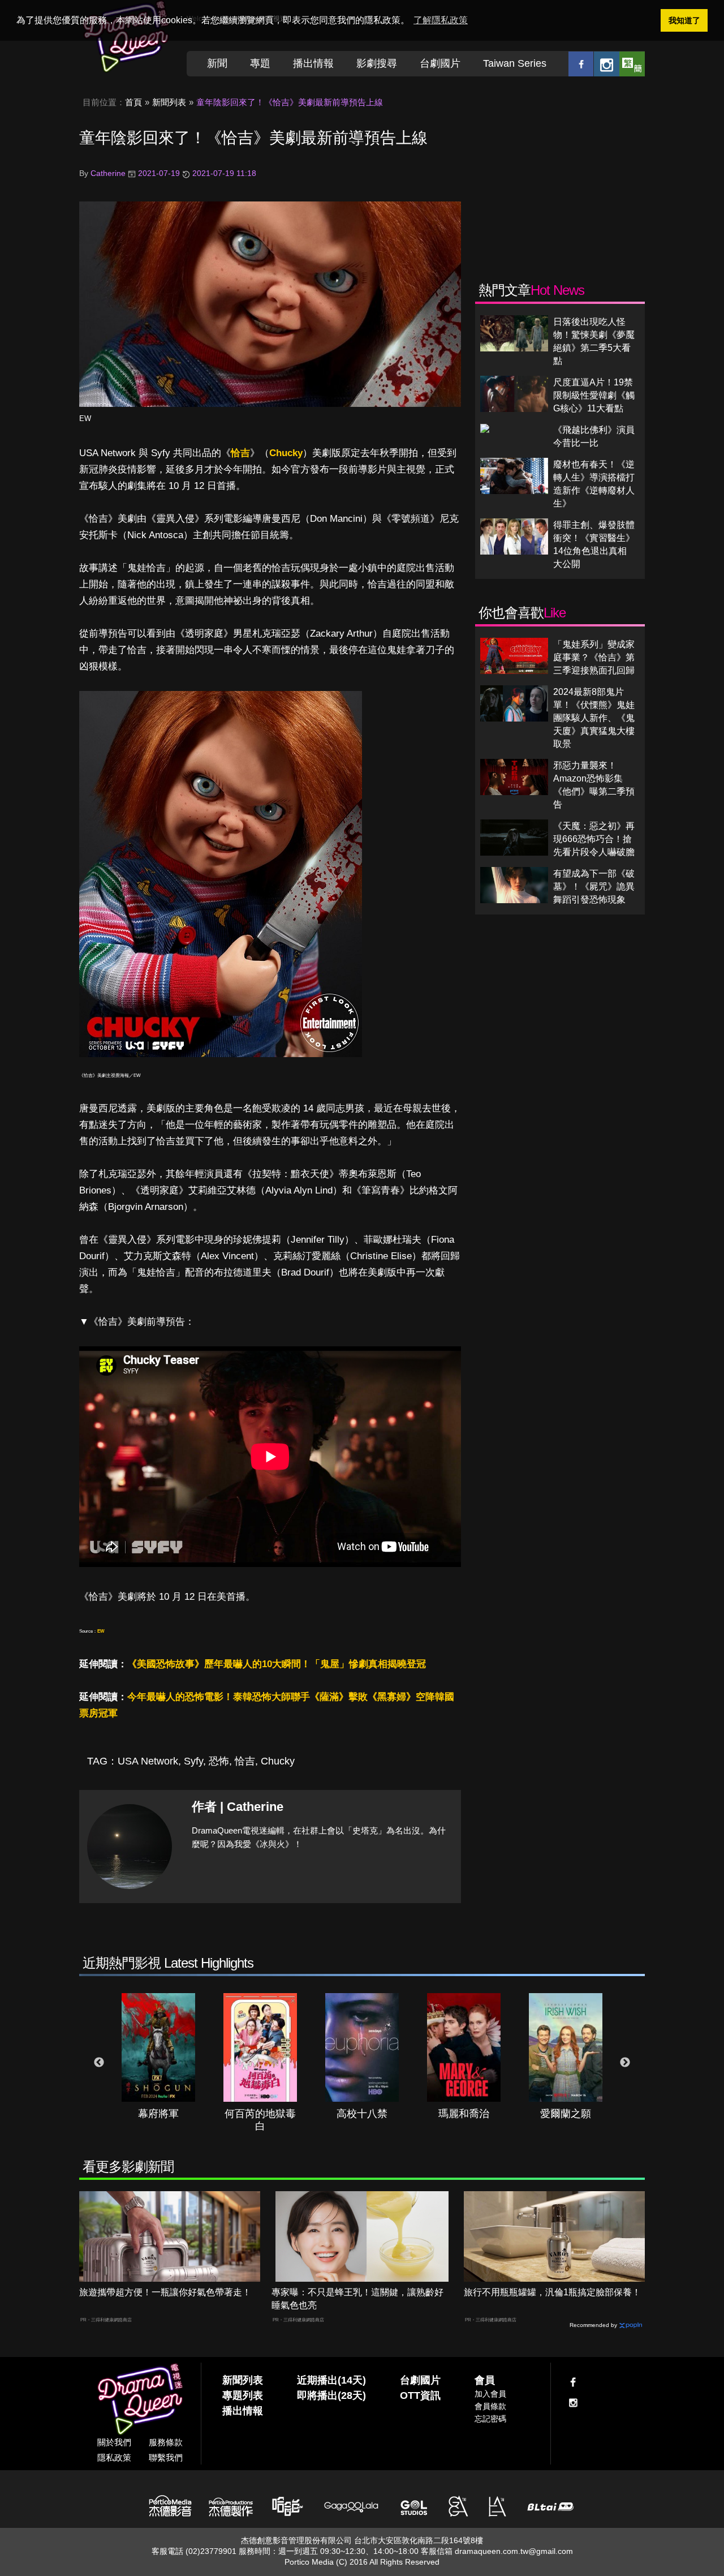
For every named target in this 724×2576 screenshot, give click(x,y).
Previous (99, 2063)
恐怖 (219, 1761)
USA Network (148, 1761)
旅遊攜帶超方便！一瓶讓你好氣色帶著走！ (165, 2292)
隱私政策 (114, 2457)
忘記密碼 (490, 2419)
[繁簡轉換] (632, 64)
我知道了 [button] (684, 20)
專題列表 (243, 2395)
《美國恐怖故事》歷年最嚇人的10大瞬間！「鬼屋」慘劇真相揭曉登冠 (277, 1664)
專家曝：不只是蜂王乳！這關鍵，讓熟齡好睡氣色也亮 (357, 2299)
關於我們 (114, 2442)
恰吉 (240, 453)
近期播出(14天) (331, 2380)
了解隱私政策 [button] (441, 20)
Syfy (193, 1761)
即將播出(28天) (331, 2395)
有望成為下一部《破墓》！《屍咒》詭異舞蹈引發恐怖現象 (594, 886)
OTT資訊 (420, 2395)
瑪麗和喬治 (464, 2114)
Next (625, 2063)
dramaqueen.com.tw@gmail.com (514, 2551)
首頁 (133, 102)
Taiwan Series (515, 63)
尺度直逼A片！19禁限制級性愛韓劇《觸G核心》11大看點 (594, 395)
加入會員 (490, 2394)
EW (85, 418)
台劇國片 (440, 63)
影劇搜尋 (377, 63)
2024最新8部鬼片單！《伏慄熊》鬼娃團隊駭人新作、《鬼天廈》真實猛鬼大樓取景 (594, 718)
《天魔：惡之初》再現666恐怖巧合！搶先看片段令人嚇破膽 (594, 839)
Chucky (286, 453)
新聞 (217, 63)
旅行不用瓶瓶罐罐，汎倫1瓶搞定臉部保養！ (552, 2292)
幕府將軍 (158, 2114)
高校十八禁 (362, 2114)
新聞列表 (169, 102)
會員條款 (490, 2406)
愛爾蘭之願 (566, 2114)
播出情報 (313, 63)
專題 (260, 63)
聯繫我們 (166, 2457)
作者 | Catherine (238, 1807)
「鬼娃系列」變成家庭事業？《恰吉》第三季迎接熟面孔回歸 (594, 657)
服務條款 (166, 2442)
